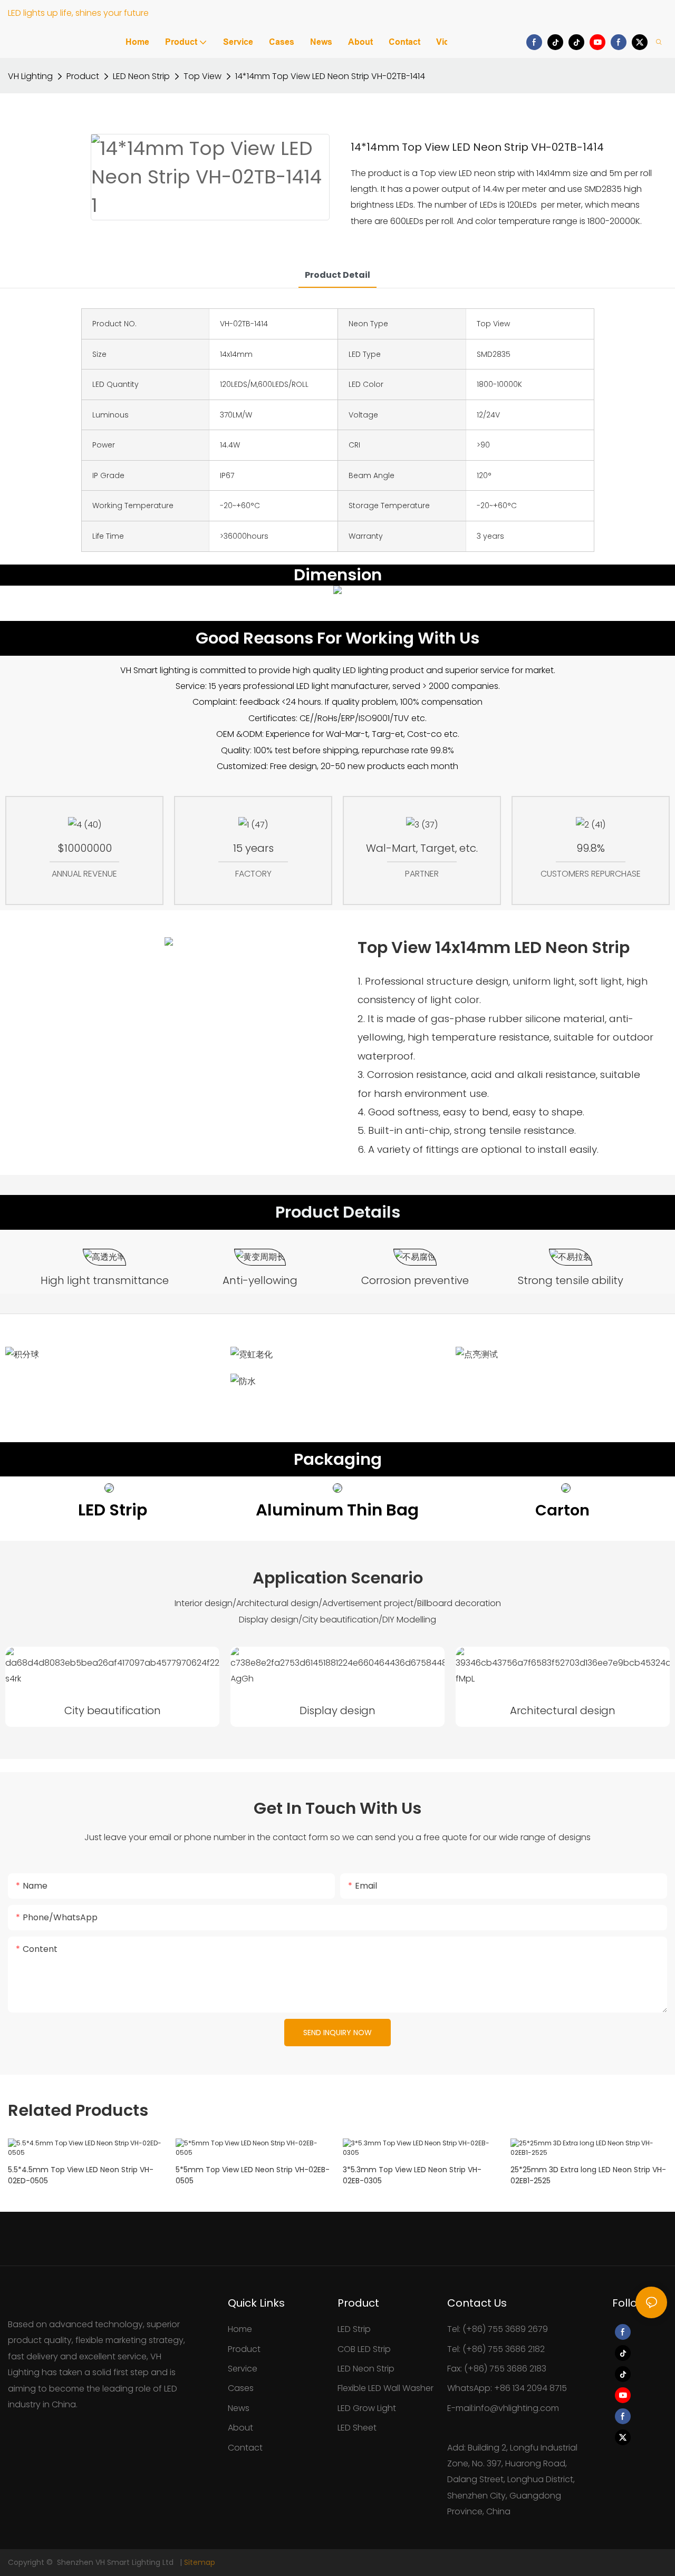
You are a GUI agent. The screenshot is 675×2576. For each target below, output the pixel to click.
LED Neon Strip (141, 76)
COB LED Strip (364, 2349)
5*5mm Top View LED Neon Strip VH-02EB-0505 (253, 2175)
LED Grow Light (367, 2408)
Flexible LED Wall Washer (385, 2388)
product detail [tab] (337, 275)
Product (83, 76)
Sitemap (200, 2562)
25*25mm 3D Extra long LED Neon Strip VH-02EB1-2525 (588, 2175)
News (239, 2408)
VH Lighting (30, 76)
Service (243, 2369)
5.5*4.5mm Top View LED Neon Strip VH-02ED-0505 (81, 2175)
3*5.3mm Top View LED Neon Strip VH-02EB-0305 (412, 2175)
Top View (202, 76)
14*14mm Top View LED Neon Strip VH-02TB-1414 (330, 76)
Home (240, 2329)
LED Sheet (357, 2428)
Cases (241, 2388)
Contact (245, 2448)
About (240, 2428)
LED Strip (354, 2329)
